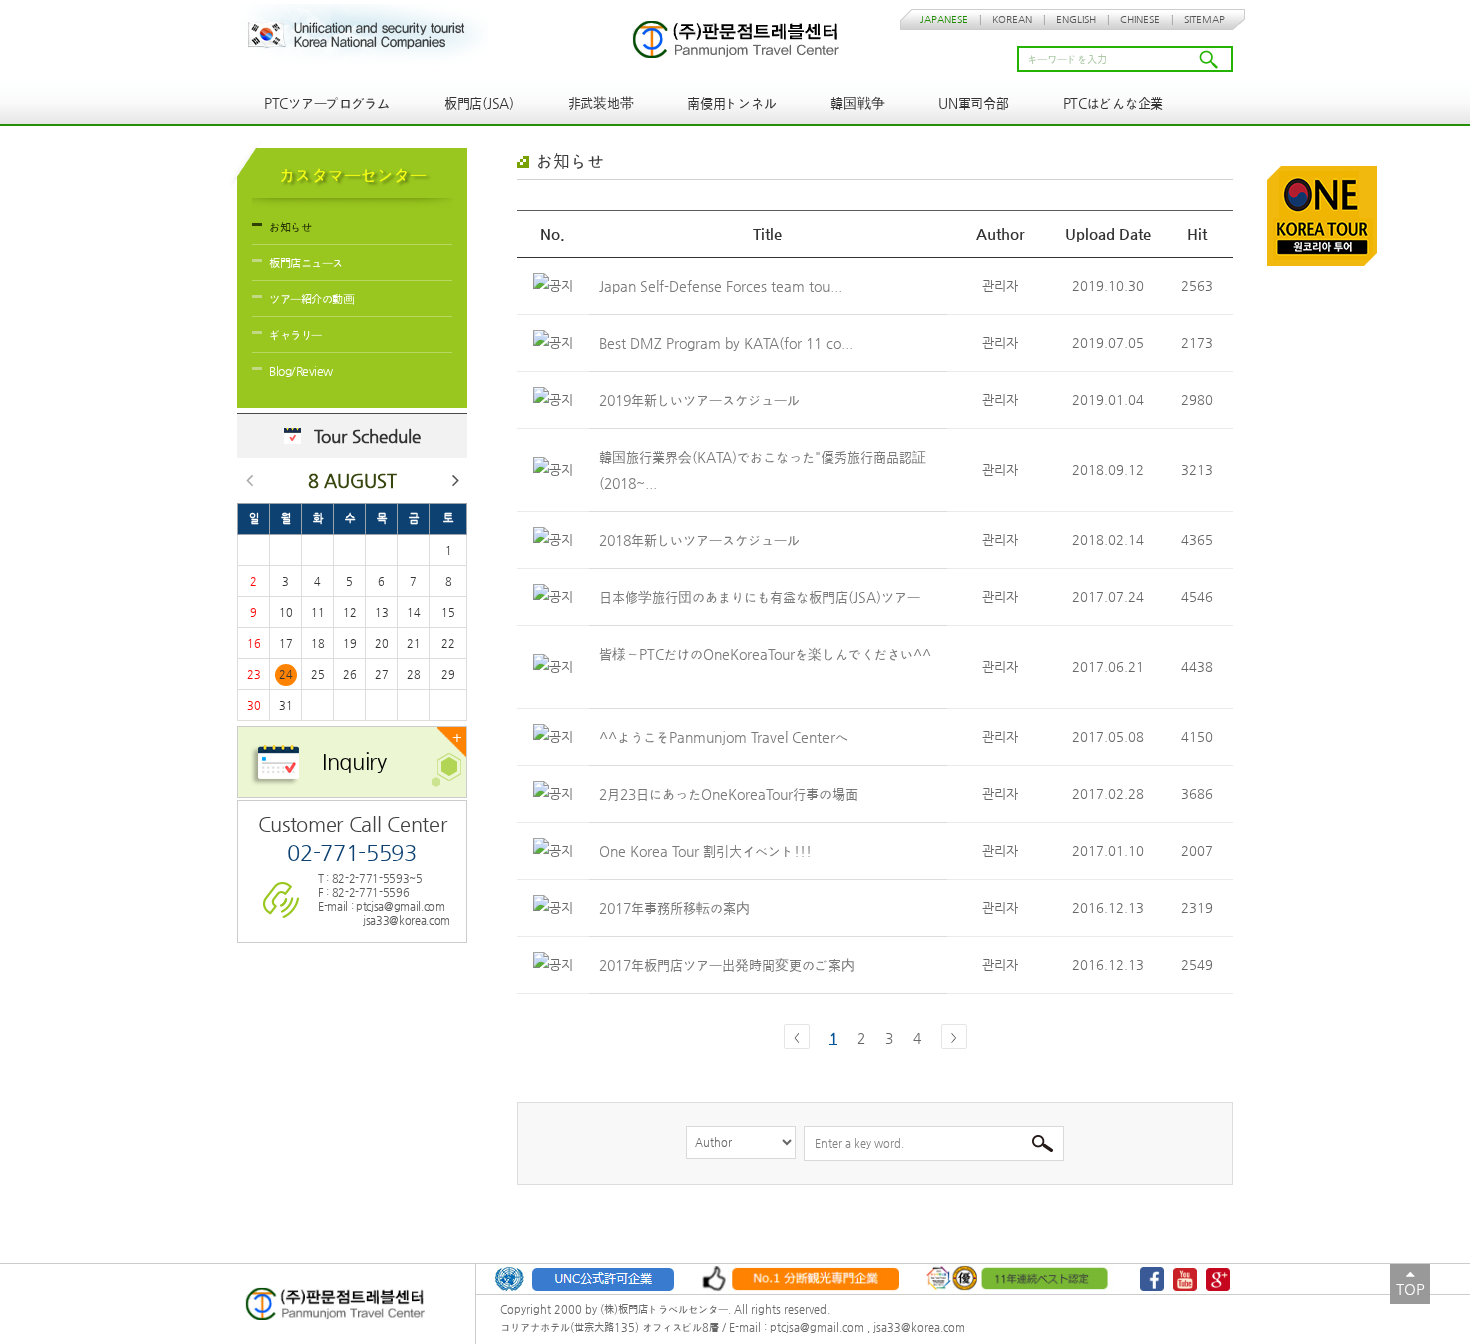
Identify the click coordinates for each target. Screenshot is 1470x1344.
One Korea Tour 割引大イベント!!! (707, 851)
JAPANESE (944, 19)
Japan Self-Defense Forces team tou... (722, 286)
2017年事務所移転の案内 (676, 908)
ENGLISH (1076, 19)
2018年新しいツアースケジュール (701, 540)
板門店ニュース (306, 263)
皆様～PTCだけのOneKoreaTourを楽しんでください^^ (765, 654)
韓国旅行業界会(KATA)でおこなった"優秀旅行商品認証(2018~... (762, 470)
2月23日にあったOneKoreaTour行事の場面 (730, 794)
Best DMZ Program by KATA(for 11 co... (728, 343)
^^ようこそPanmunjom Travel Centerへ (725, 737)
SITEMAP (1204, 19)
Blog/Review (301, 371)
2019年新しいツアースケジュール (701, 400)
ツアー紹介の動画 (311, 299)
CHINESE (1140, 19)
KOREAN (1012, 19)
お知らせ (290, 227)
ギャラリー (295, 335)
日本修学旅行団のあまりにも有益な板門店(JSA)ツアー (761, 597)
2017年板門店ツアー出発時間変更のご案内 (729, 965)
